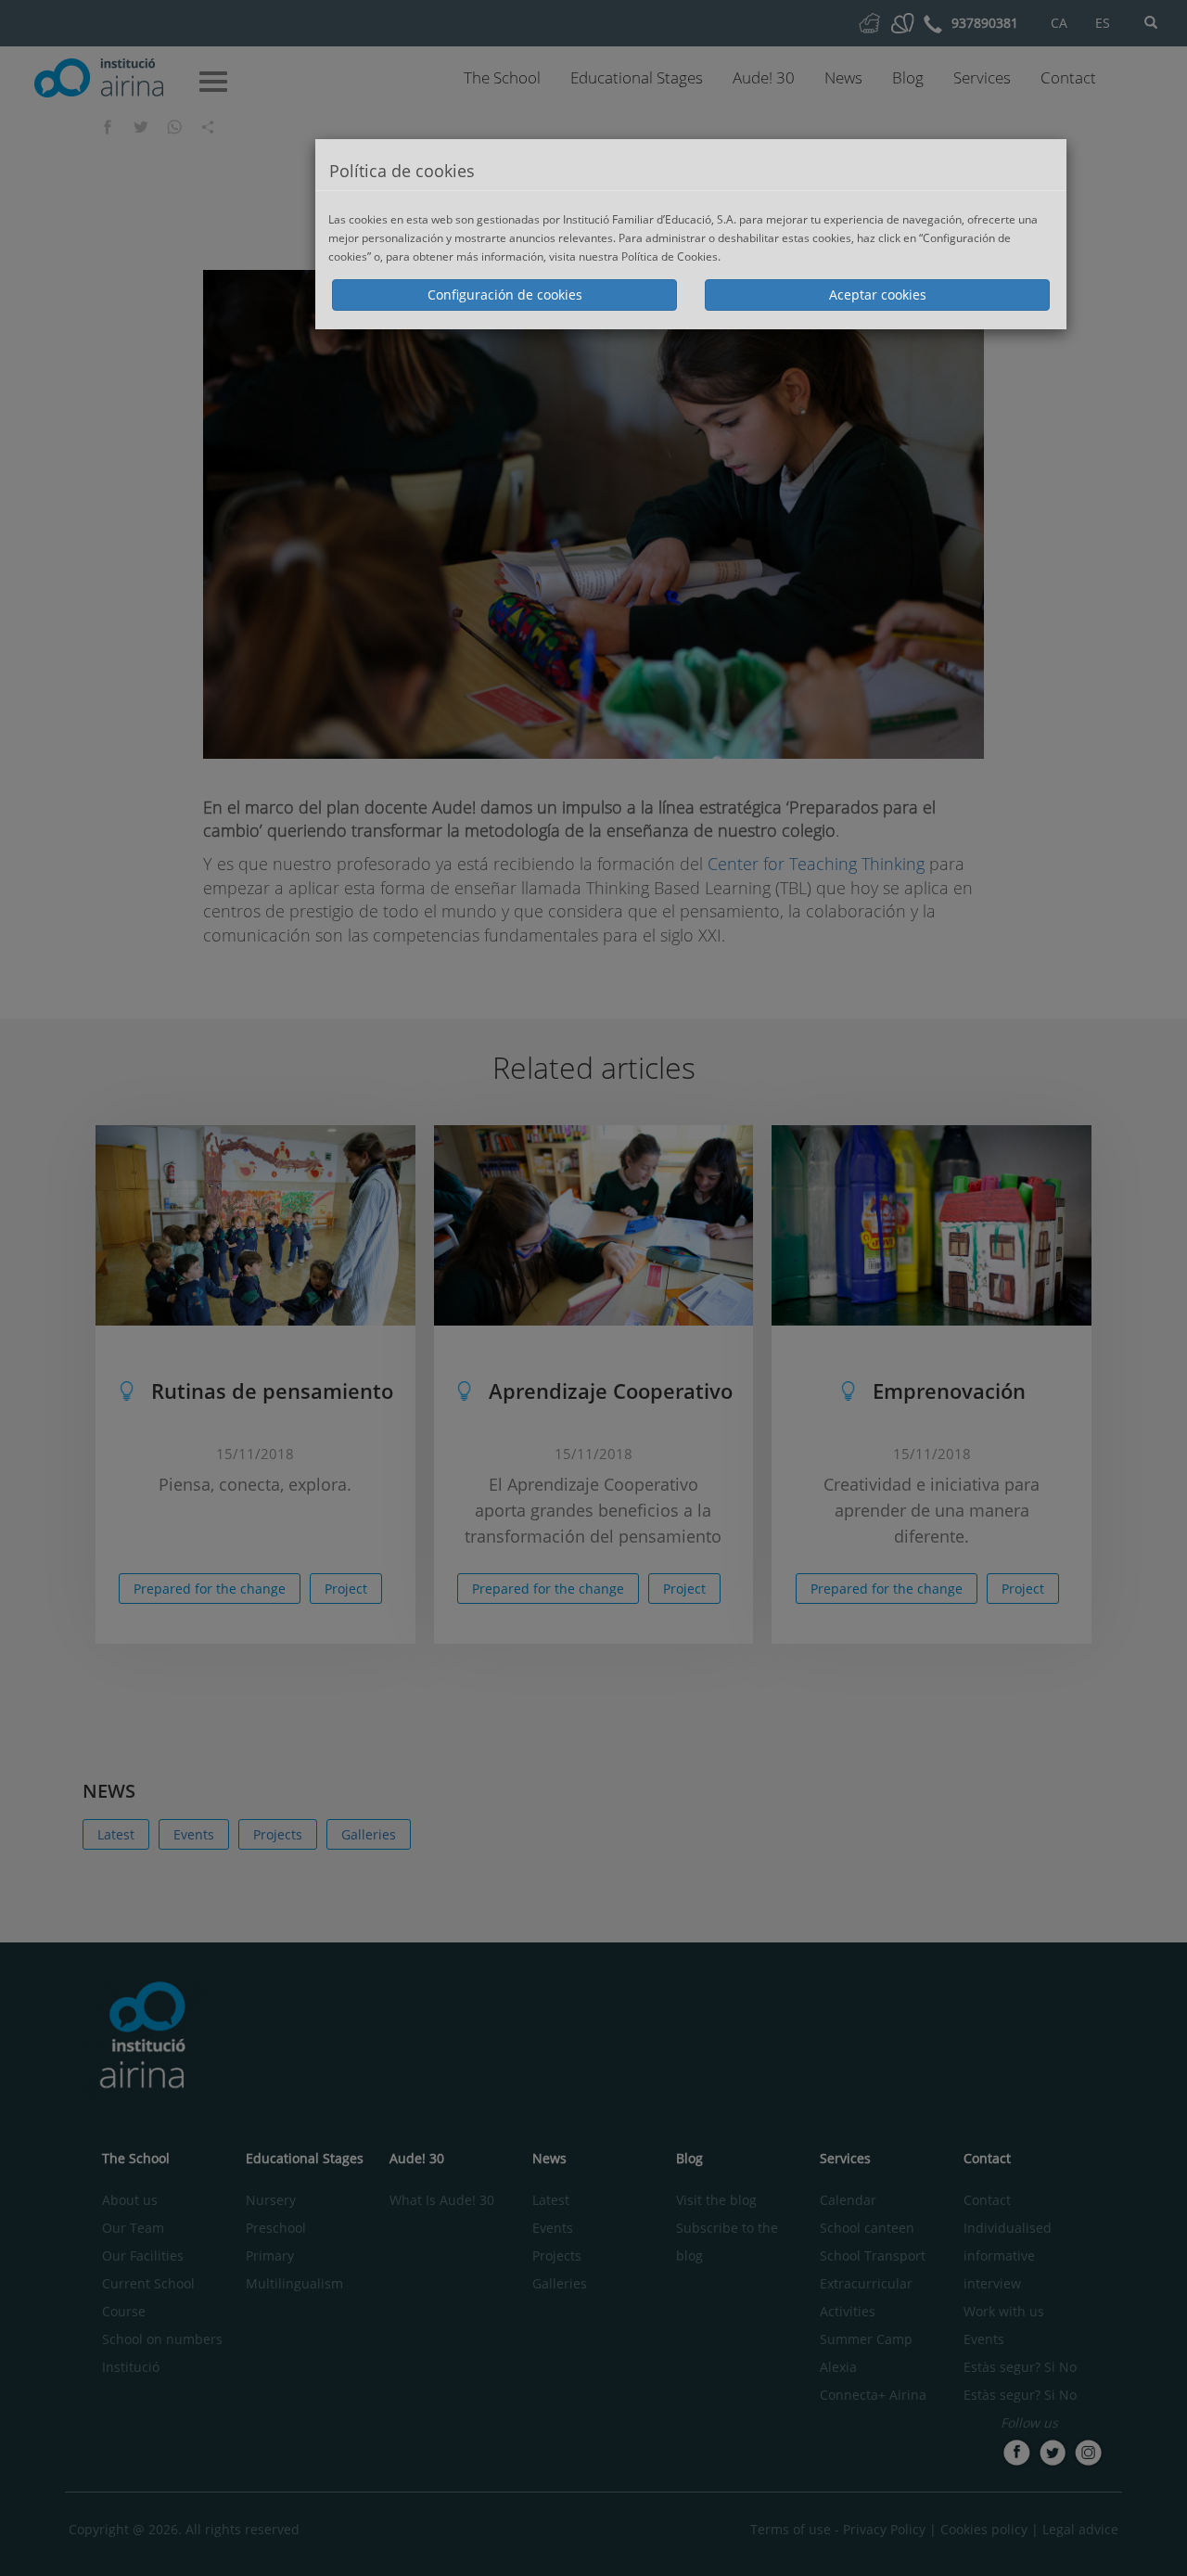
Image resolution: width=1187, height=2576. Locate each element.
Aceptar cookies (878, 295)
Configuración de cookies (505, 295)
